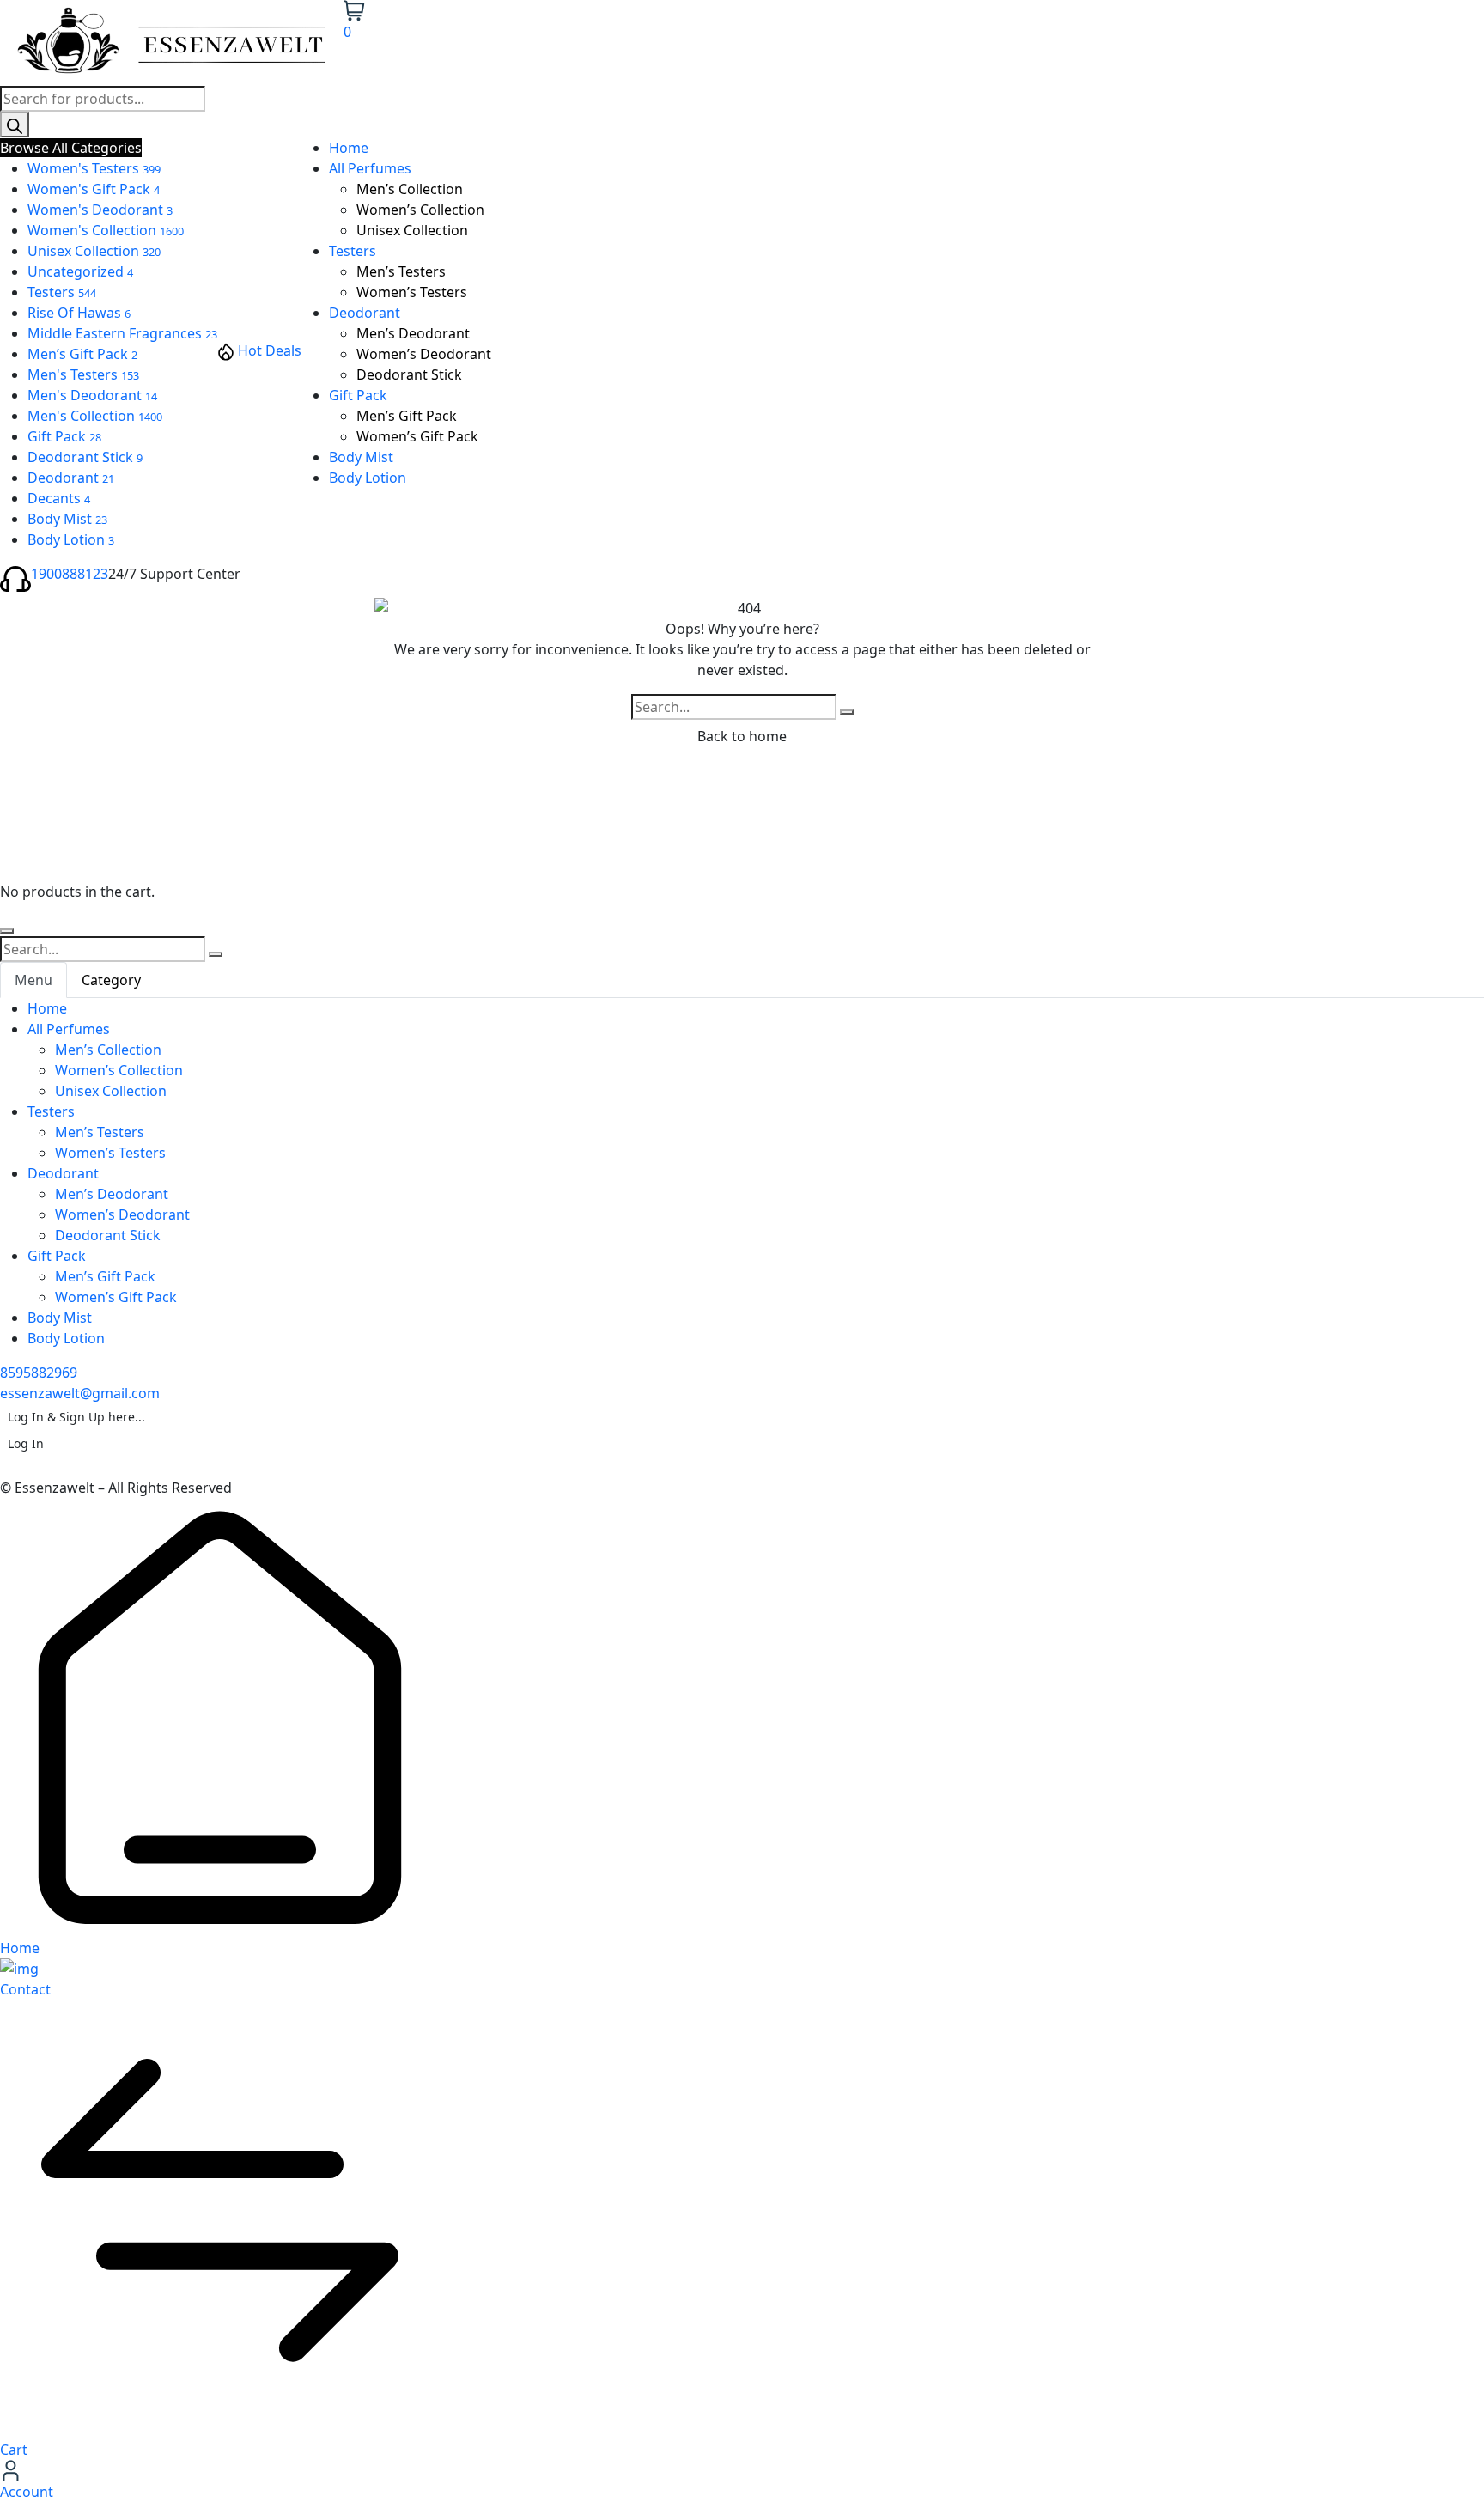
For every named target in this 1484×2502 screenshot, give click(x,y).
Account (27, 2492)
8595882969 (39, 1373)
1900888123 (70, 574)
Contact (25, 1989)
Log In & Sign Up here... (76, 1417)
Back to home (742, 736)
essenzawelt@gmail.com (80, 1393)
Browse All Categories (71, 148)
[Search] (15, 125)
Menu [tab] (33, 980)
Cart (14, 2450)
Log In (26, 1443)
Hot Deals (270, 350)
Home (20, 1948)
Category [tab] (111, 980)
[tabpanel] (742, 1173)
